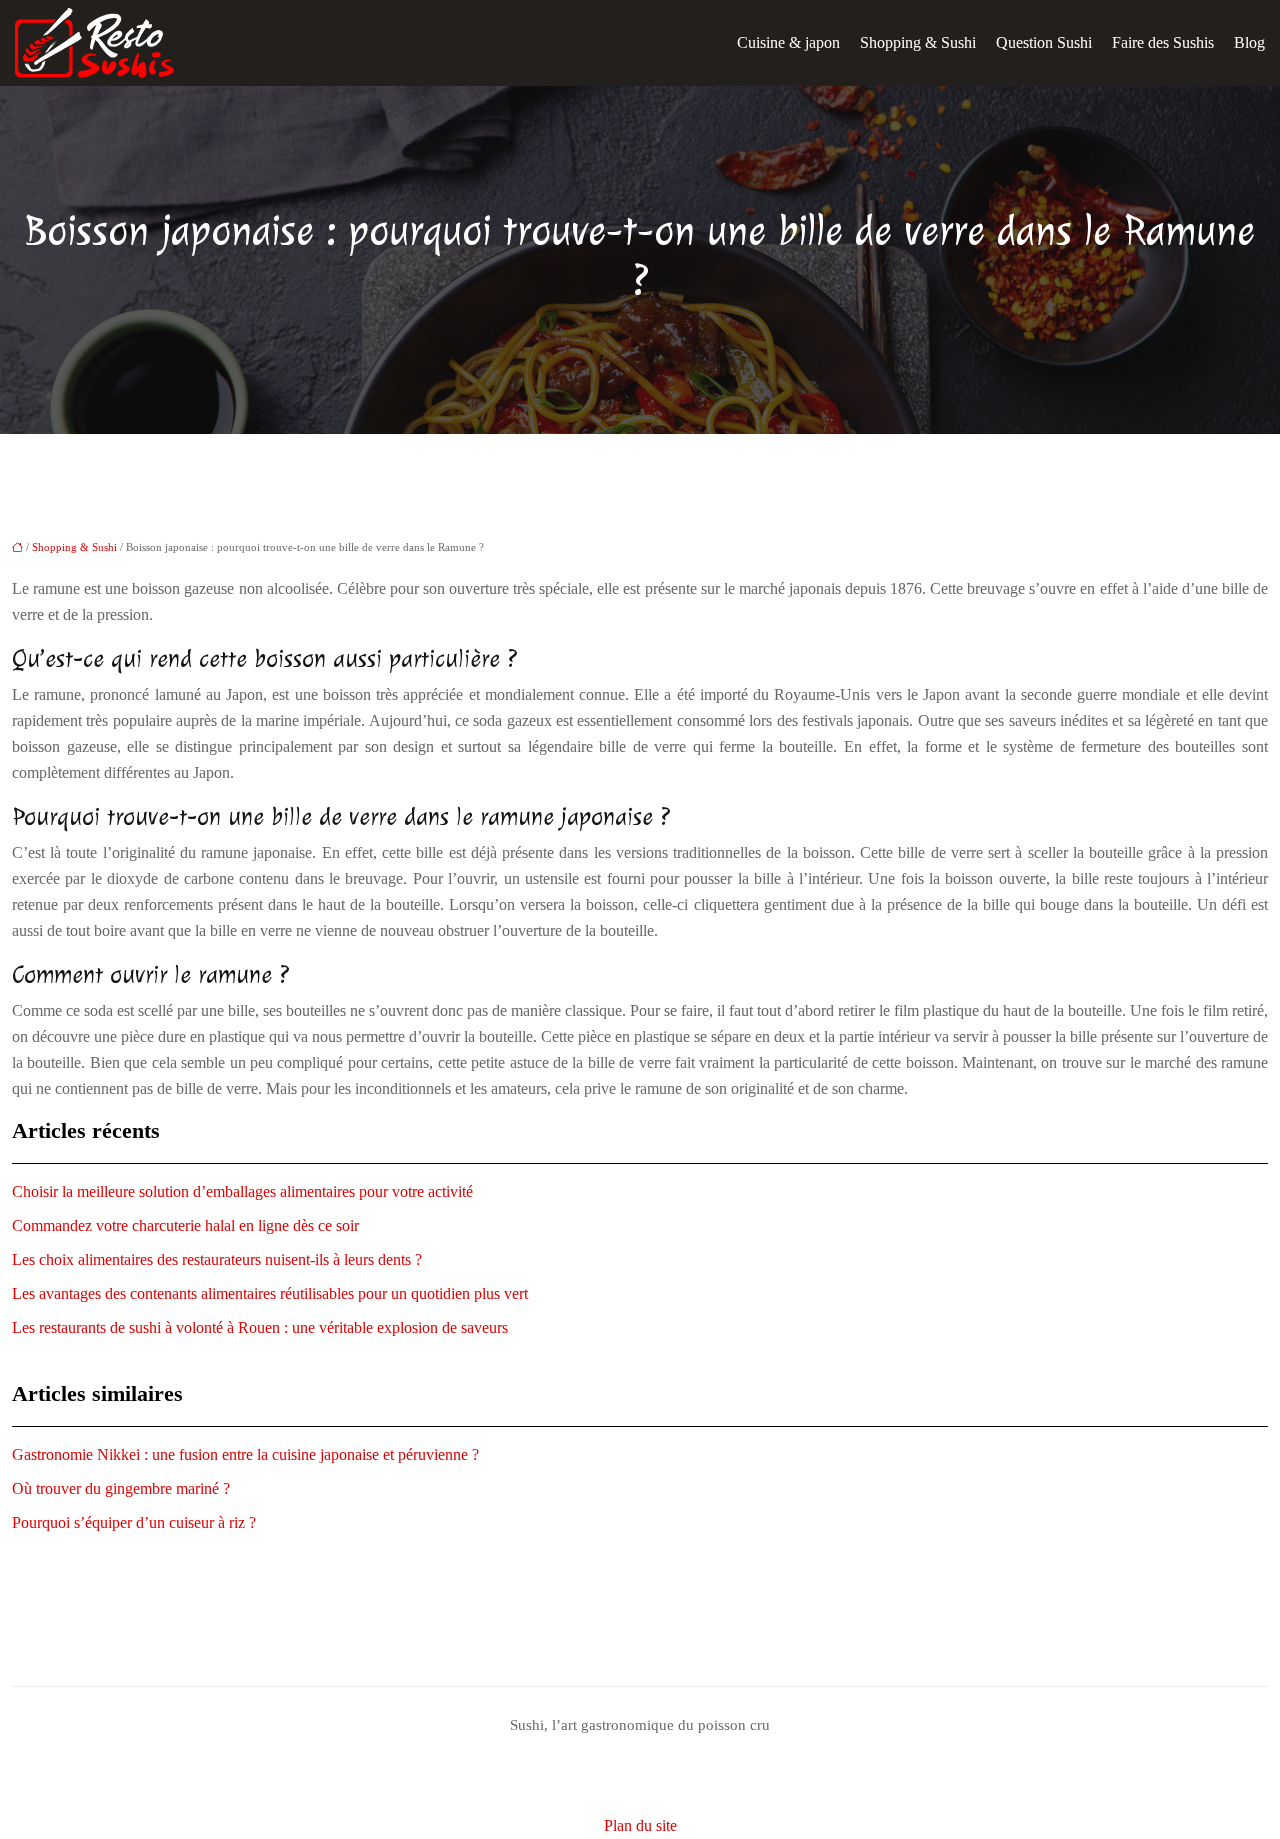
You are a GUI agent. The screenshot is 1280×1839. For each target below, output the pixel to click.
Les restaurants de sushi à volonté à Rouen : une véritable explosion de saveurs (260, 1327)
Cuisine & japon (788, 42)
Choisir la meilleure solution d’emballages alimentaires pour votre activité (242, 1191)
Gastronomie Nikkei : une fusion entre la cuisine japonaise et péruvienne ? (245, 1454)
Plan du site (640, 1825)
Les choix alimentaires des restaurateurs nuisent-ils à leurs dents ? (217, 1259)
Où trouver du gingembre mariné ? (121, 1488)
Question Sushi (1044, 42)
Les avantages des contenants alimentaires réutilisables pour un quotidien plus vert (270, 1293)
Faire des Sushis (1163, 42)
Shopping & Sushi (918, 42)
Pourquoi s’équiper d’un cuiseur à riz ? (134, 1522)
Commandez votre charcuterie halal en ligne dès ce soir (185, 1225)
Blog (1249, 42)
